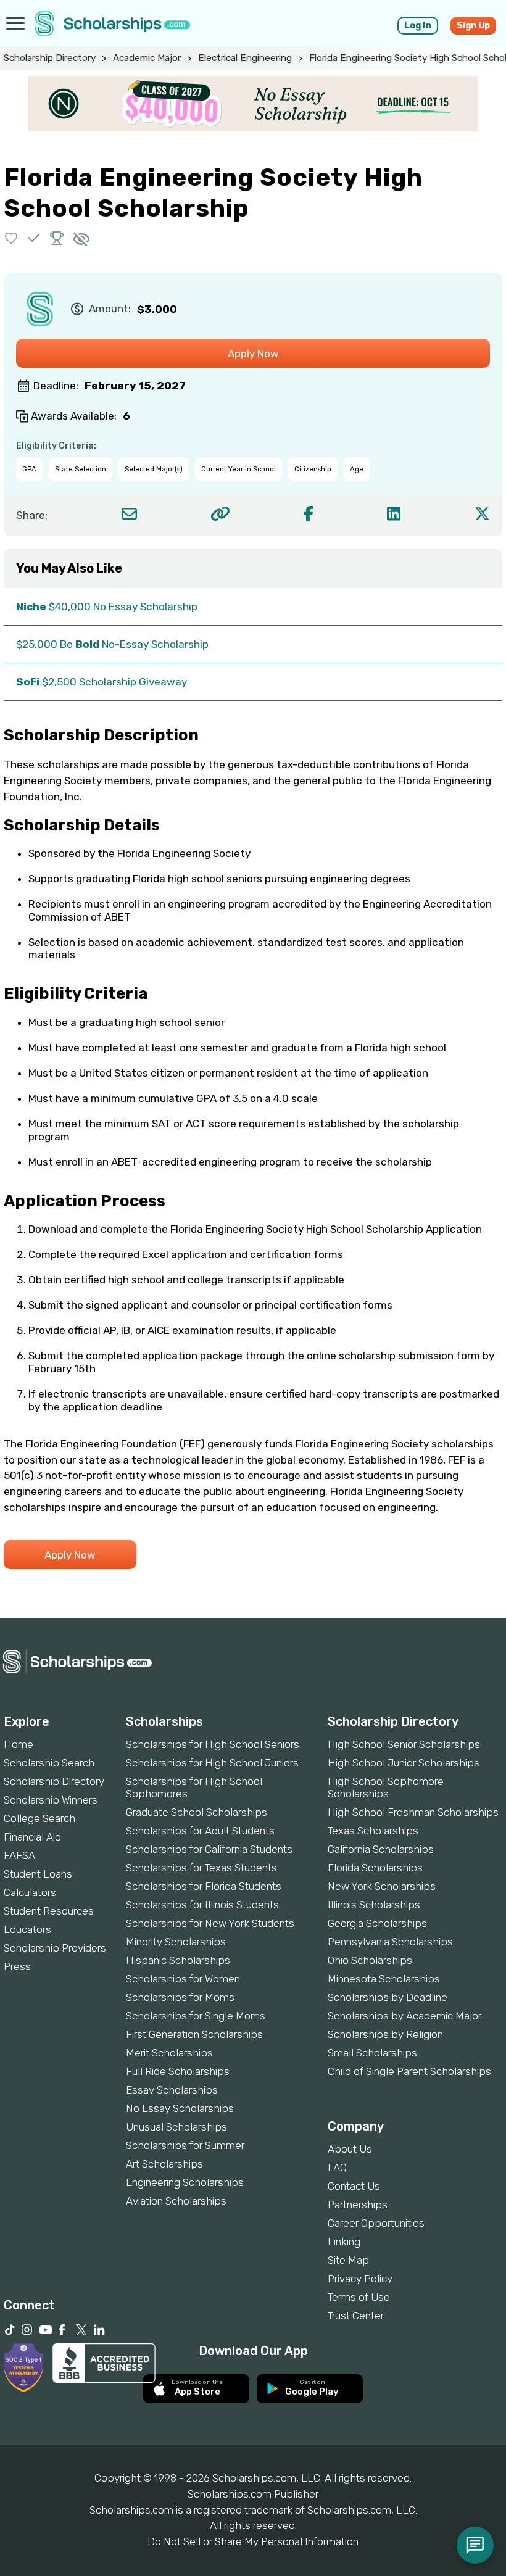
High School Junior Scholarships (404, 1763)
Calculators (30, 1892)
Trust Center (356, 2316)
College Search (39, 1818)
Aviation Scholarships (176, 2201)
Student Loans (38, 1874)
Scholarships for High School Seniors (213, 1744)
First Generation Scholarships (194, 2034)
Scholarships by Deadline (388, 1997)
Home (19, 1744)
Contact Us (354, 2186)
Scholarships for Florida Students (204, 1886)
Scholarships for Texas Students (201, 1868)
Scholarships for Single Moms (196, 2016)
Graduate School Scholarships (197, 1812)
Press (17, 1966)
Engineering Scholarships (185, 2182)
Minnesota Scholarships (384, 1979)
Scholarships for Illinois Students (202, 1905)
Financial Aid (32, 1837)
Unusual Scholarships (176, 2127)
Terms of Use (359, 2297)
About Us (350, 2149)
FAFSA (19, 1855)
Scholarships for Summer (185, 2145)
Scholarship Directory (50, 58)
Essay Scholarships (172, 2090)
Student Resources (49, 1911)
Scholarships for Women (183, 1979)
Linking (344, 2242)
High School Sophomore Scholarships (386, 1787)
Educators (27, 1929)
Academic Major (147, 58)
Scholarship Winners (51, 1800)
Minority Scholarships (176, 1942)
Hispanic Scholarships (178, 1960)
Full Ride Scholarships (178, 2071)
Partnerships (358, 2205)
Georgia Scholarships (377, 1923)
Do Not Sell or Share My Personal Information (253, 2541)
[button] (11, 238)
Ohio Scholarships (370, 1960)
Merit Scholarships (169, 2053)
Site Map (348, 2260)
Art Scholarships (164, 2164)
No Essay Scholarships (180, 2108)
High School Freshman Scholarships (413, 1812)
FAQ (337, 2168)
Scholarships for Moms (180, 1997)
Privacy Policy (360, 2279)
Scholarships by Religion (385, 2034)
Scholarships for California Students (209, 1849)
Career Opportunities (376, 2223)
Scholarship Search (49, 1763)
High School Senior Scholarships (404, 1744)
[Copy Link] (220, 514)
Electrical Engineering (245, 58)
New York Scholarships (382, 1886)
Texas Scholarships (373, 1831)
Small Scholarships (372, 2053)
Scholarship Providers (55, 1948)
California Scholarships (381, 1849)
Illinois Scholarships (374, 1905)
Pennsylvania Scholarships (390, 1942)
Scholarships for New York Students (210, 1923)
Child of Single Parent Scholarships (409, 2071)
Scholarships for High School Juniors (212, 1763)
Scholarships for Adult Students (200, 1831)
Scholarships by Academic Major (404, 2016)
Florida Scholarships (375, 1868)
